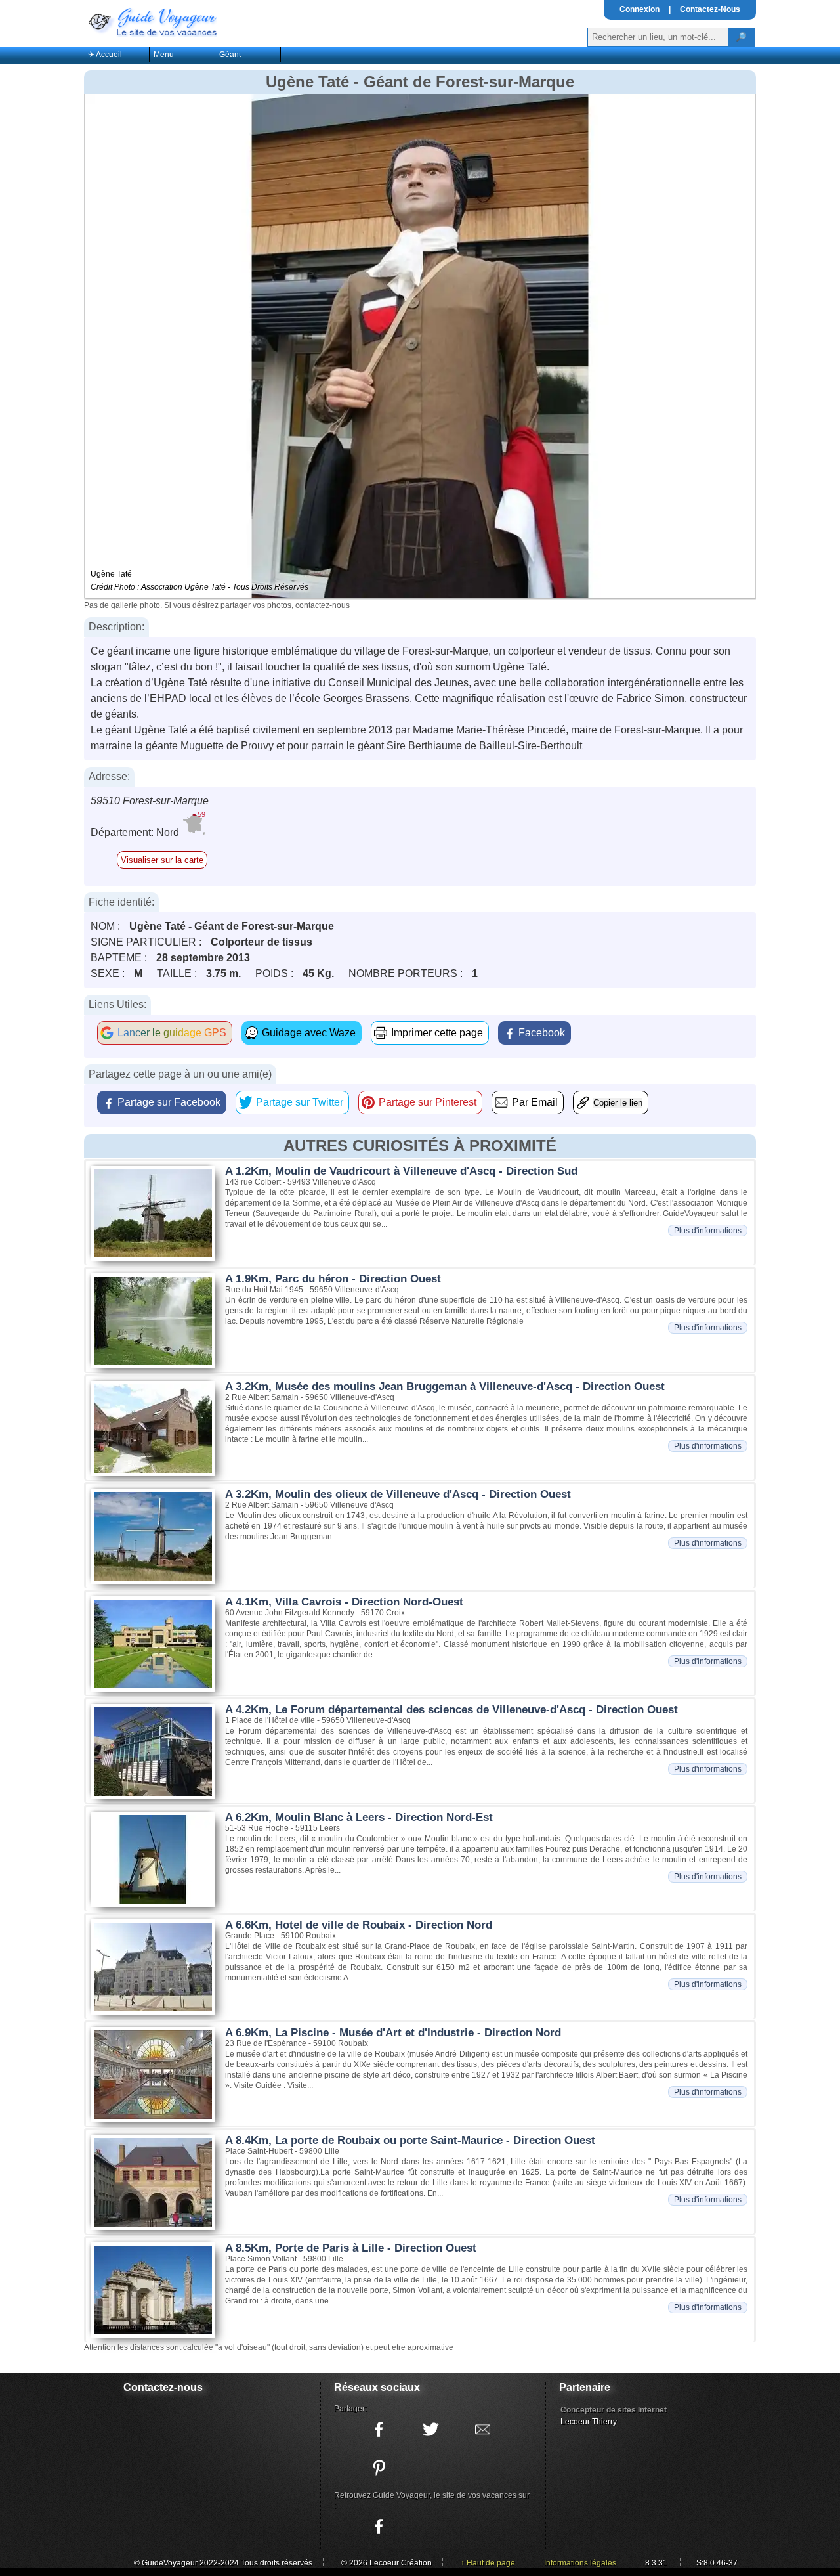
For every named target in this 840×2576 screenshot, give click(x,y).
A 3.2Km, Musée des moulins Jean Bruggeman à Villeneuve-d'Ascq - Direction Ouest (445, 1386)
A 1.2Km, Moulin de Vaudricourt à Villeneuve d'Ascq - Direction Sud (401, 1171)
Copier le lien (618, 1103)
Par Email (535, 1102)
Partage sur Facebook (169, 1102)
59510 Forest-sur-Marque (150, 801)
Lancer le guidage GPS (172, 1033)
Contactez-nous (163, 2387)
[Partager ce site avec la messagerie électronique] (482, 2430)
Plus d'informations (708, 1231)
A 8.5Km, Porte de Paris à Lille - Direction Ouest (351, 2248)
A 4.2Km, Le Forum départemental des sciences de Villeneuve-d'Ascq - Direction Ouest (451, 1710)
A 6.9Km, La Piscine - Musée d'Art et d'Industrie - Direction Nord (393, 2033)
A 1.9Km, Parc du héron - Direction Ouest (333, 1279)
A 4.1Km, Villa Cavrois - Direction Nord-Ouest (344, 1602)
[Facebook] (379, 2527)
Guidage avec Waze (309, 1033)
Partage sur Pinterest (428, 1102)
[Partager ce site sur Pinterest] (379, 2468)
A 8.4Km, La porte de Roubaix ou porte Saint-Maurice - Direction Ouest (410, 2140)
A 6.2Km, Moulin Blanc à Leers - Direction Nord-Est (359, 1817)
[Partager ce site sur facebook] (379, 2430)
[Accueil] (152, 21)
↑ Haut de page (488, 2563)
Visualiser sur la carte (162, 860)
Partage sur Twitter (300, 1102)
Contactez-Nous (710, 9)
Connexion (640, 9)
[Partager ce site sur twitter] (430, 2430)
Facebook (542, 1033)
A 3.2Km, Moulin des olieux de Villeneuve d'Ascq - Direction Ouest (398, 1494)
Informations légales (580, 2563)
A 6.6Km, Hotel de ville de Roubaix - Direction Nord (359, 1925)
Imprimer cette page (437, 1033)
